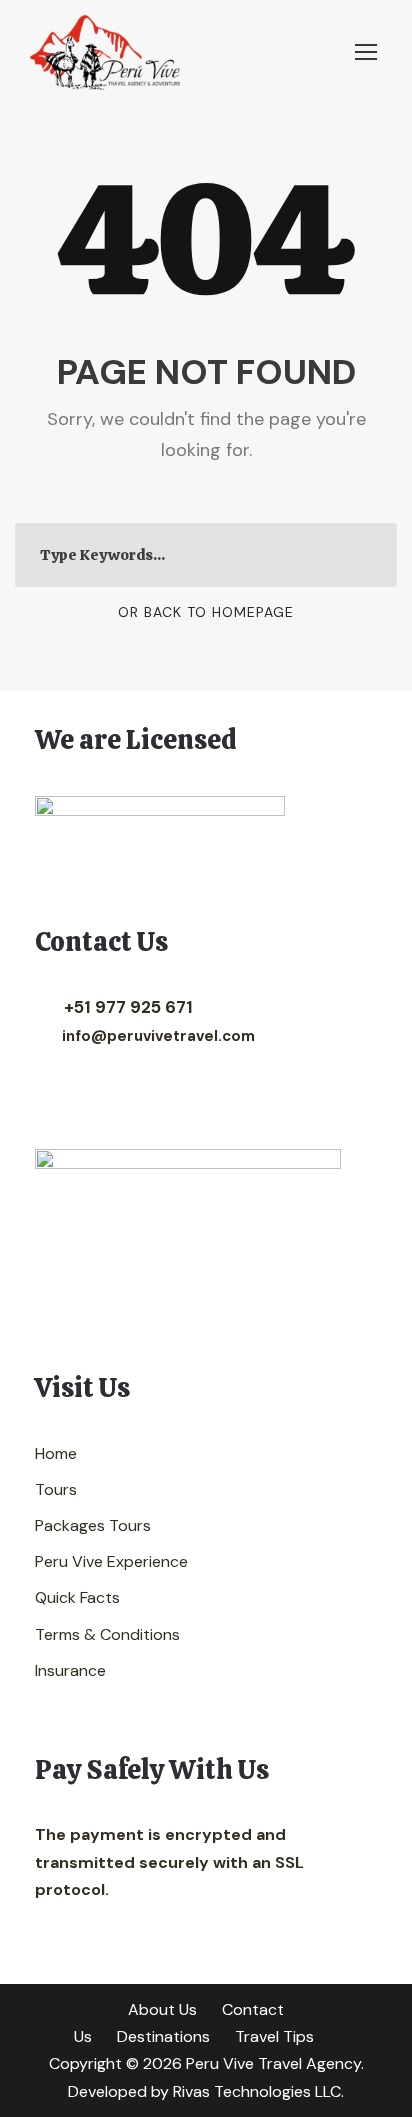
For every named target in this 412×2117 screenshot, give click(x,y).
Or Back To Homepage (206, 612)
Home (56, 1453)
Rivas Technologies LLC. (258, 2091)
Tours (56, 1489)
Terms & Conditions (107, 1634)
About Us (162, 2009)
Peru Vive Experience (111, 1561)
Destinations (163, 2036)
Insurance (70, 1670)
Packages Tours (93, 1525)
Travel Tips (274, 2036)
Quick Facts (77, 1597)
